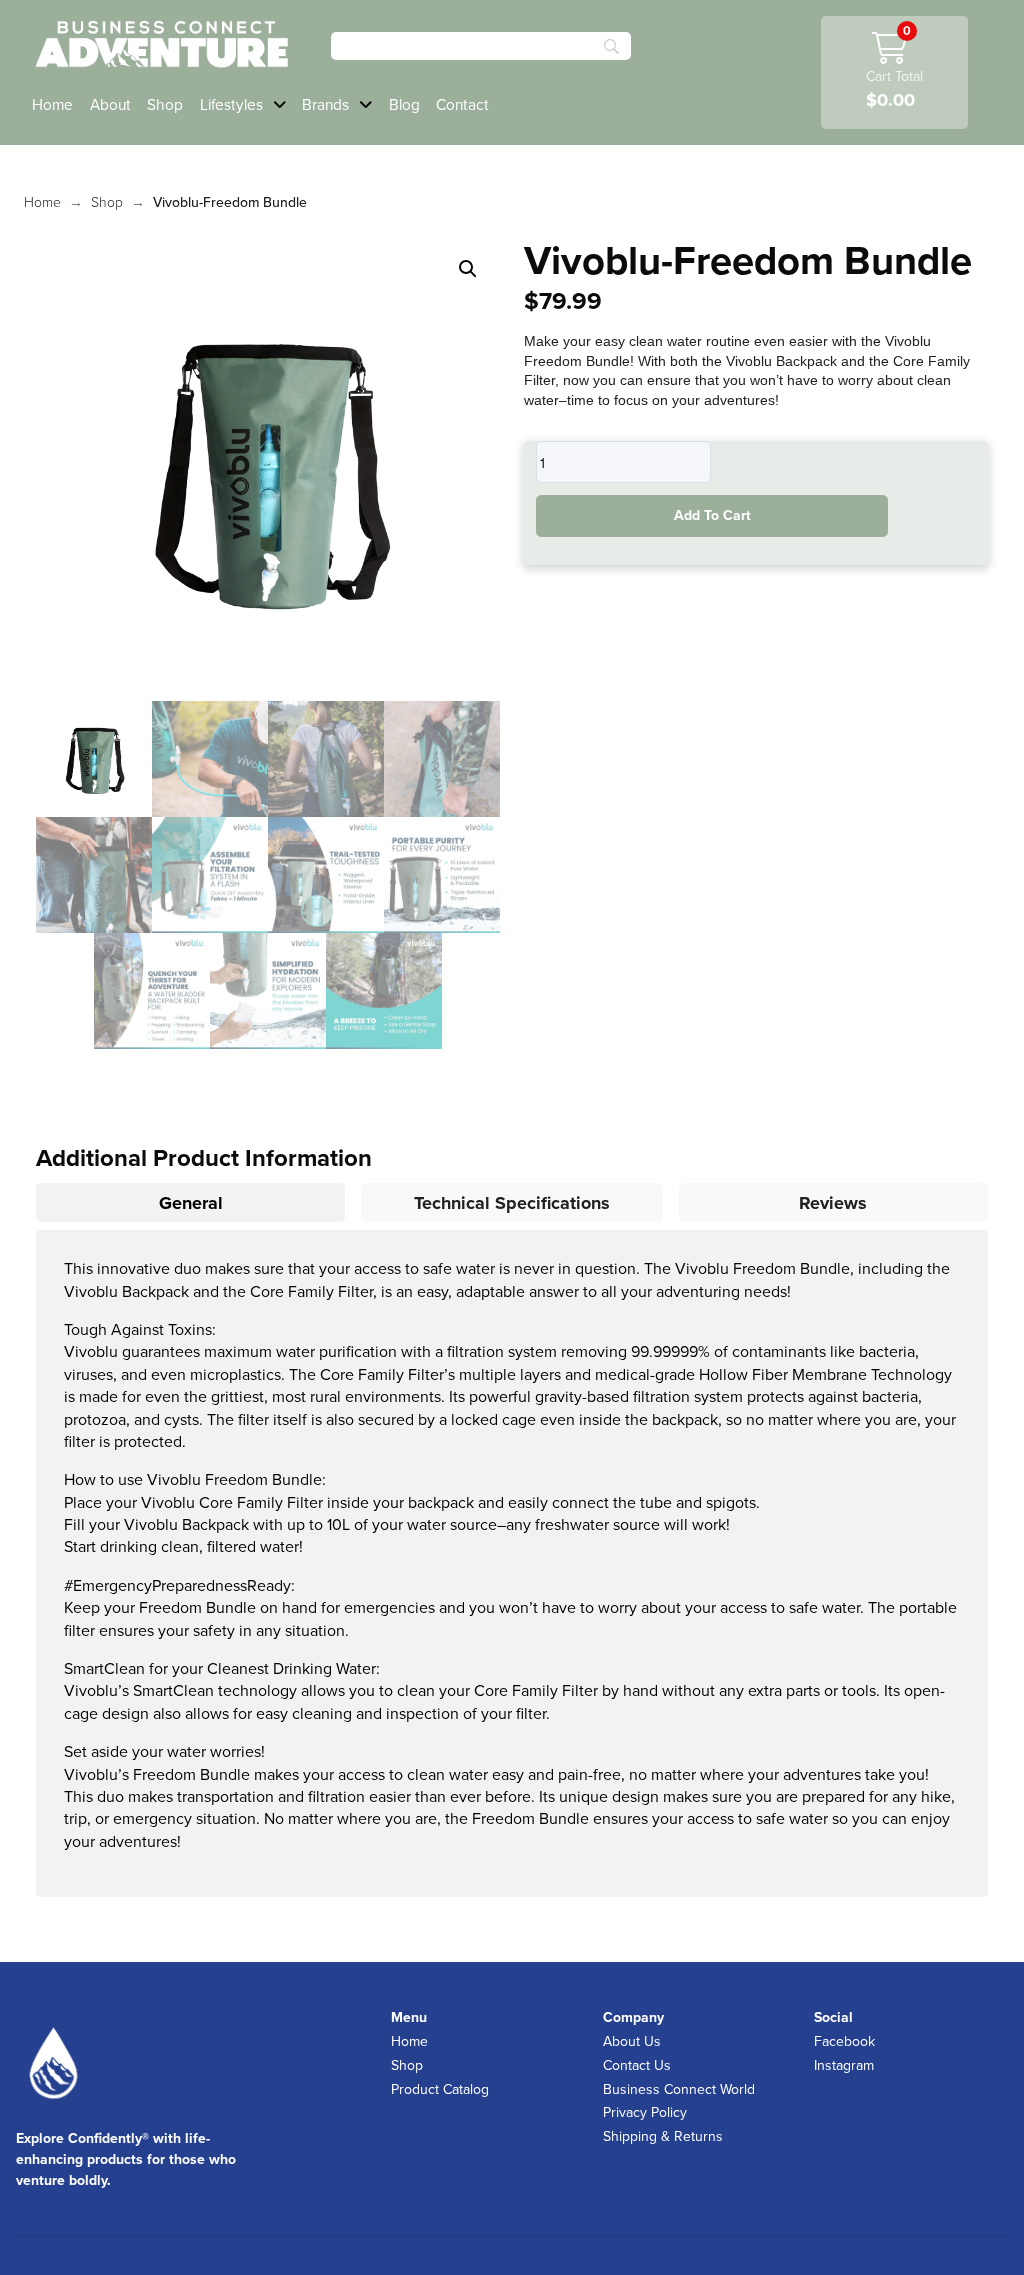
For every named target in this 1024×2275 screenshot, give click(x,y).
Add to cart (712, 515)
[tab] (190, 1202)
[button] (468, 269)
